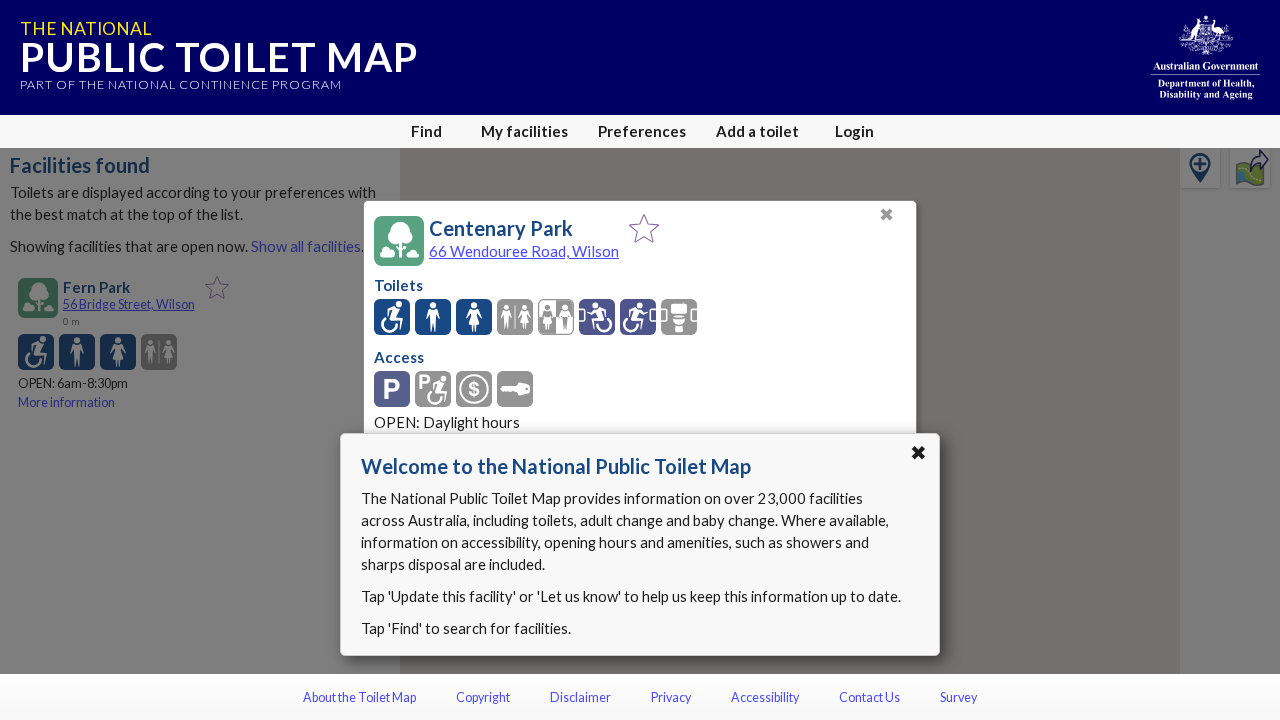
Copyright (483, 697)
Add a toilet (757, 131)
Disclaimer (580, 697)
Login (854, 131)
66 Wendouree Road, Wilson (524, 251)
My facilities (524, 131)
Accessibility (765, 697)
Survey (958, 697)
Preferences (642, 131)
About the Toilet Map (359, 697)
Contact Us (869, 697)
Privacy (671, 697)
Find (426, 131)
